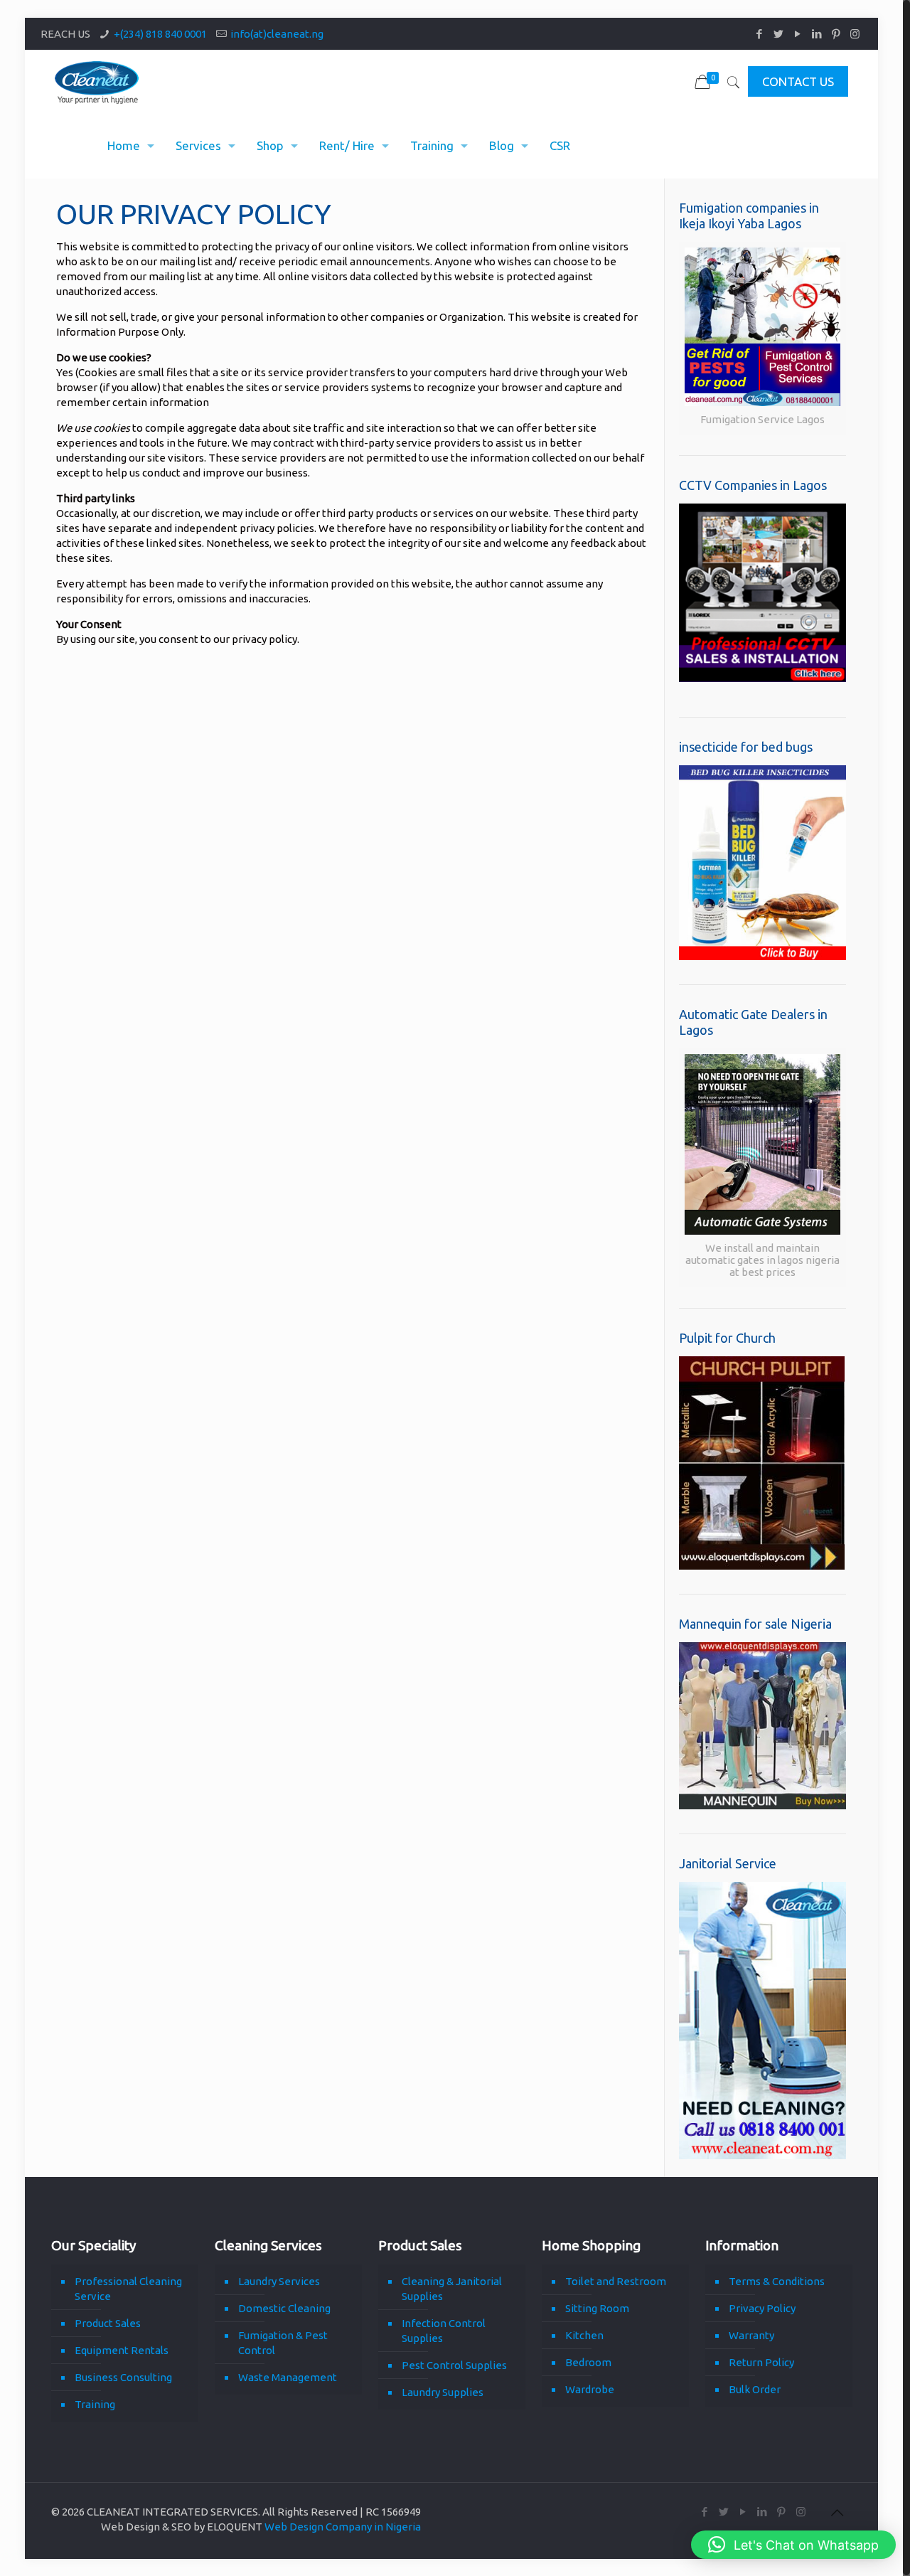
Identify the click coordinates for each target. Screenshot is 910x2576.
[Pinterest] (836, 34)
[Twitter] (778, 34)
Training (95, 2404)
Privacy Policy (762, 2308)
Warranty (751, 2335)
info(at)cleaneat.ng (277, 34)
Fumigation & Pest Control (283, 2343)
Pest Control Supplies (454, 2365)
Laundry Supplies (443, 2392)
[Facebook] (759, 34)
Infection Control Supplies (444, 2331)
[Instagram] (855, 34)
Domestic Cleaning (284, 2308)
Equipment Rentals (122, 2350)
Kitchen (584, 2335)
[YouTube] (797, 34)
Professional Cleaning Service (128, 2289)
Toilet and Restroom (616, 2281)
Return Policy (761, 2362)
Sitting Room (597, 2308)
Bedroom (588, 2362)
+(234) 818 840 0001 (160, 34)
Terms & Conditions (777, 2281)
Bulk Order (755, 2389)
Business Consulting (123, 2377)
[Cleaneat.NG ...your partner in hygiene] (97, 82)
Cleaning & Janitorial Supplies (452, 2289)
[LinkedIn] (817, 34)
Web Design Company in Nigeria (343, 2527)
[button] (793, 2545)
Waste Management (288, 2377)
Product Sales (108, 2323)
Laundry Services (279, 2281)
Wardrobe (590, 2389)
